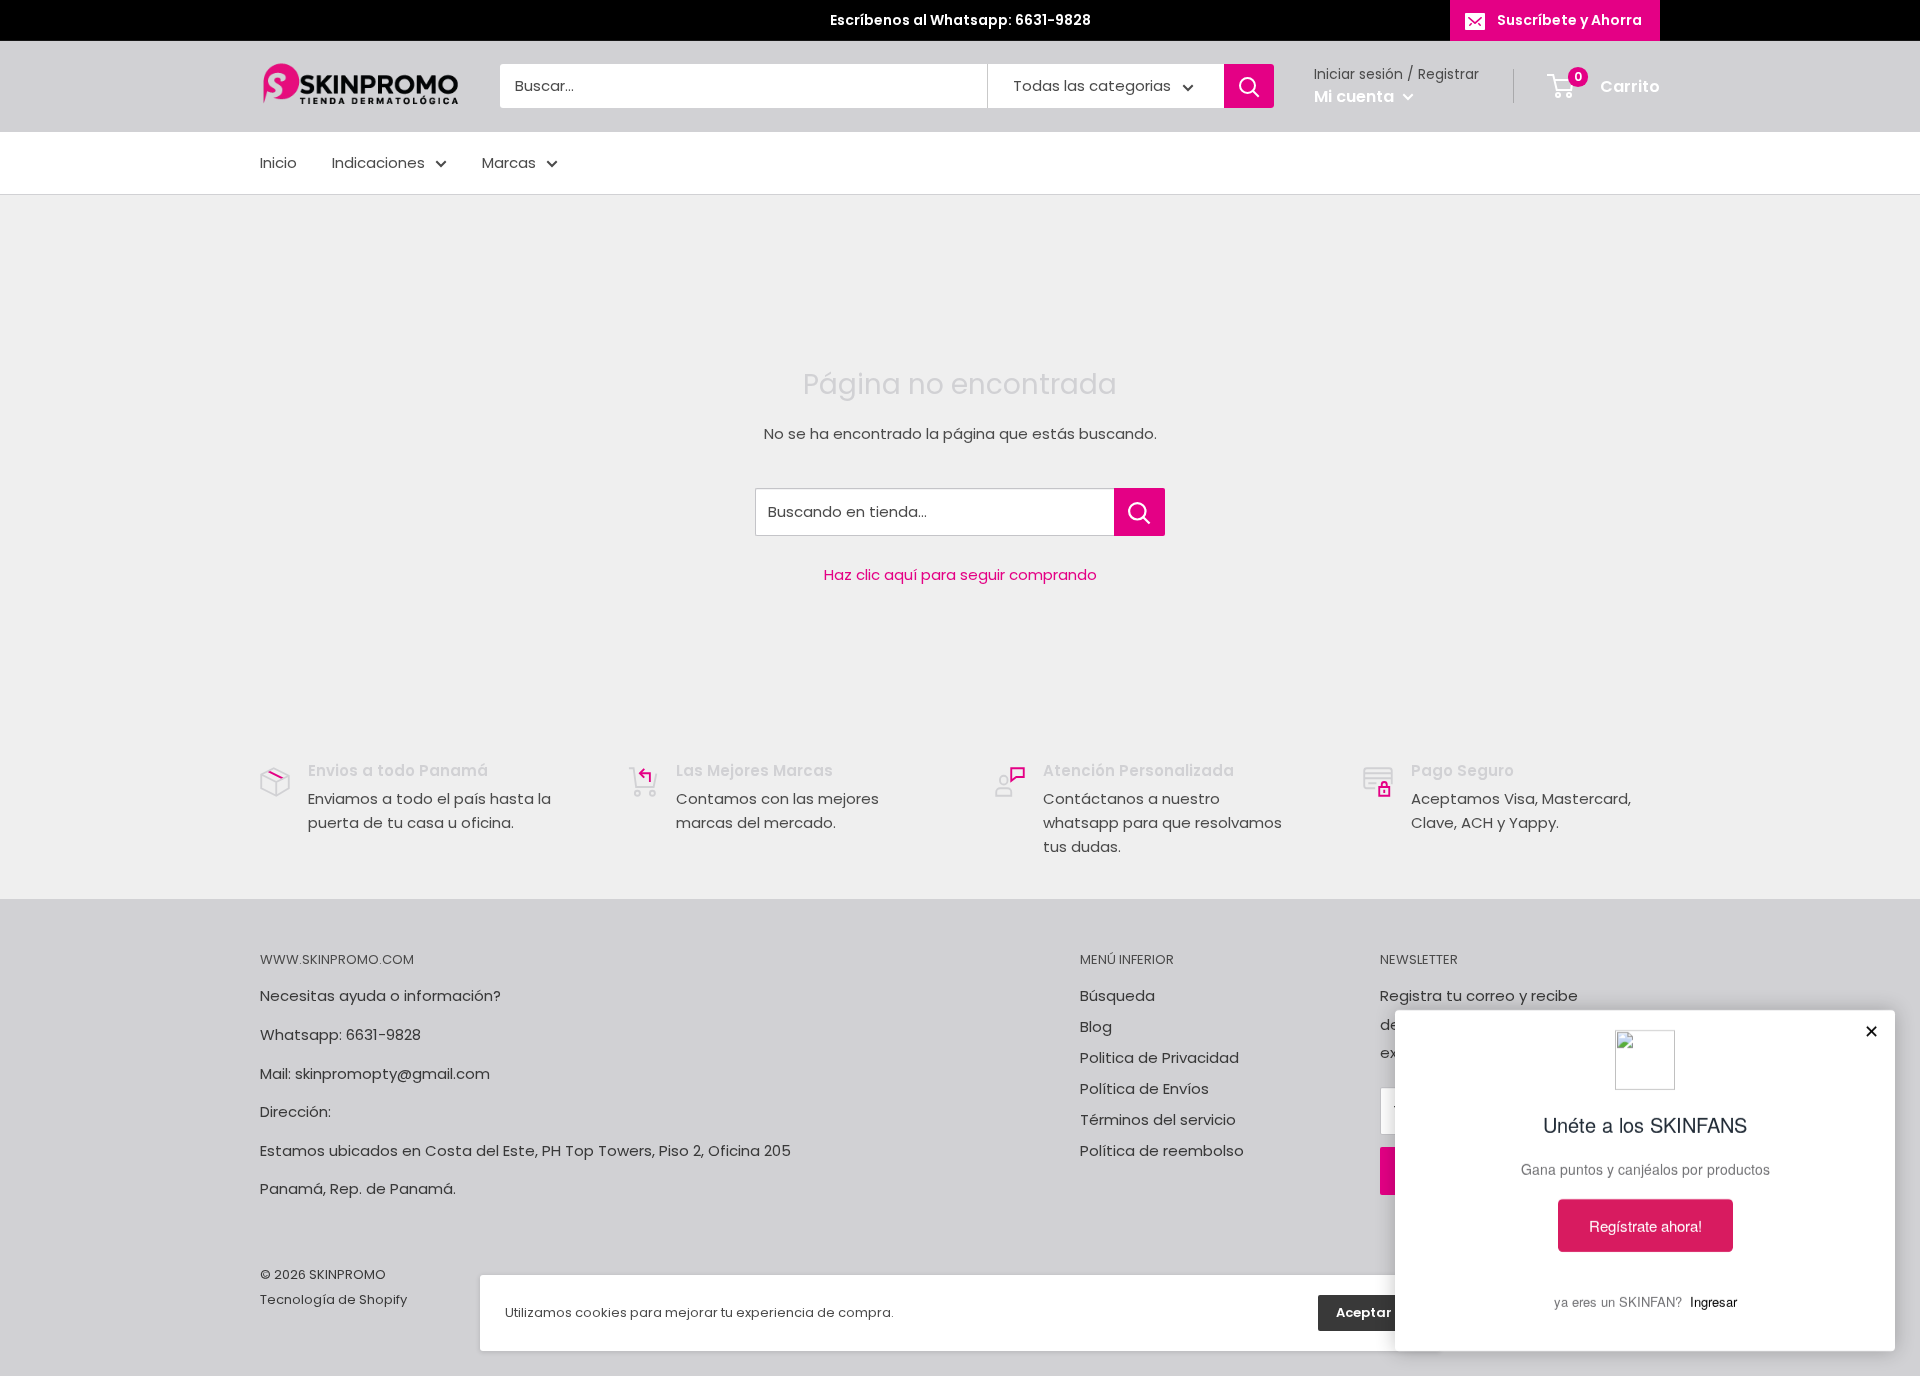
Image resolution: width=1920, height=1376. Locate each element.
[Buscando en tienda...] (1139, 512)
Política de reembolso (1162, 1150)
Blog (1096, 1026)
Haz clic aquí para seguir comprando (960, 574)
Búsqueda (1117, 995)
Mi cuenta (1356, 96)
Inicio (278, 162)
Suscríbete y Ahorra (1569, 20)
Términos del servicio (1158, 1119)
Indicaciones (378, 162)
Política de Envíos (1144, 1088)
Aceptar (1364, 1312)
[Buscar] (1249, 87)
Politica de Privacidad (1159, 1057)
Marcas (509, 162)
